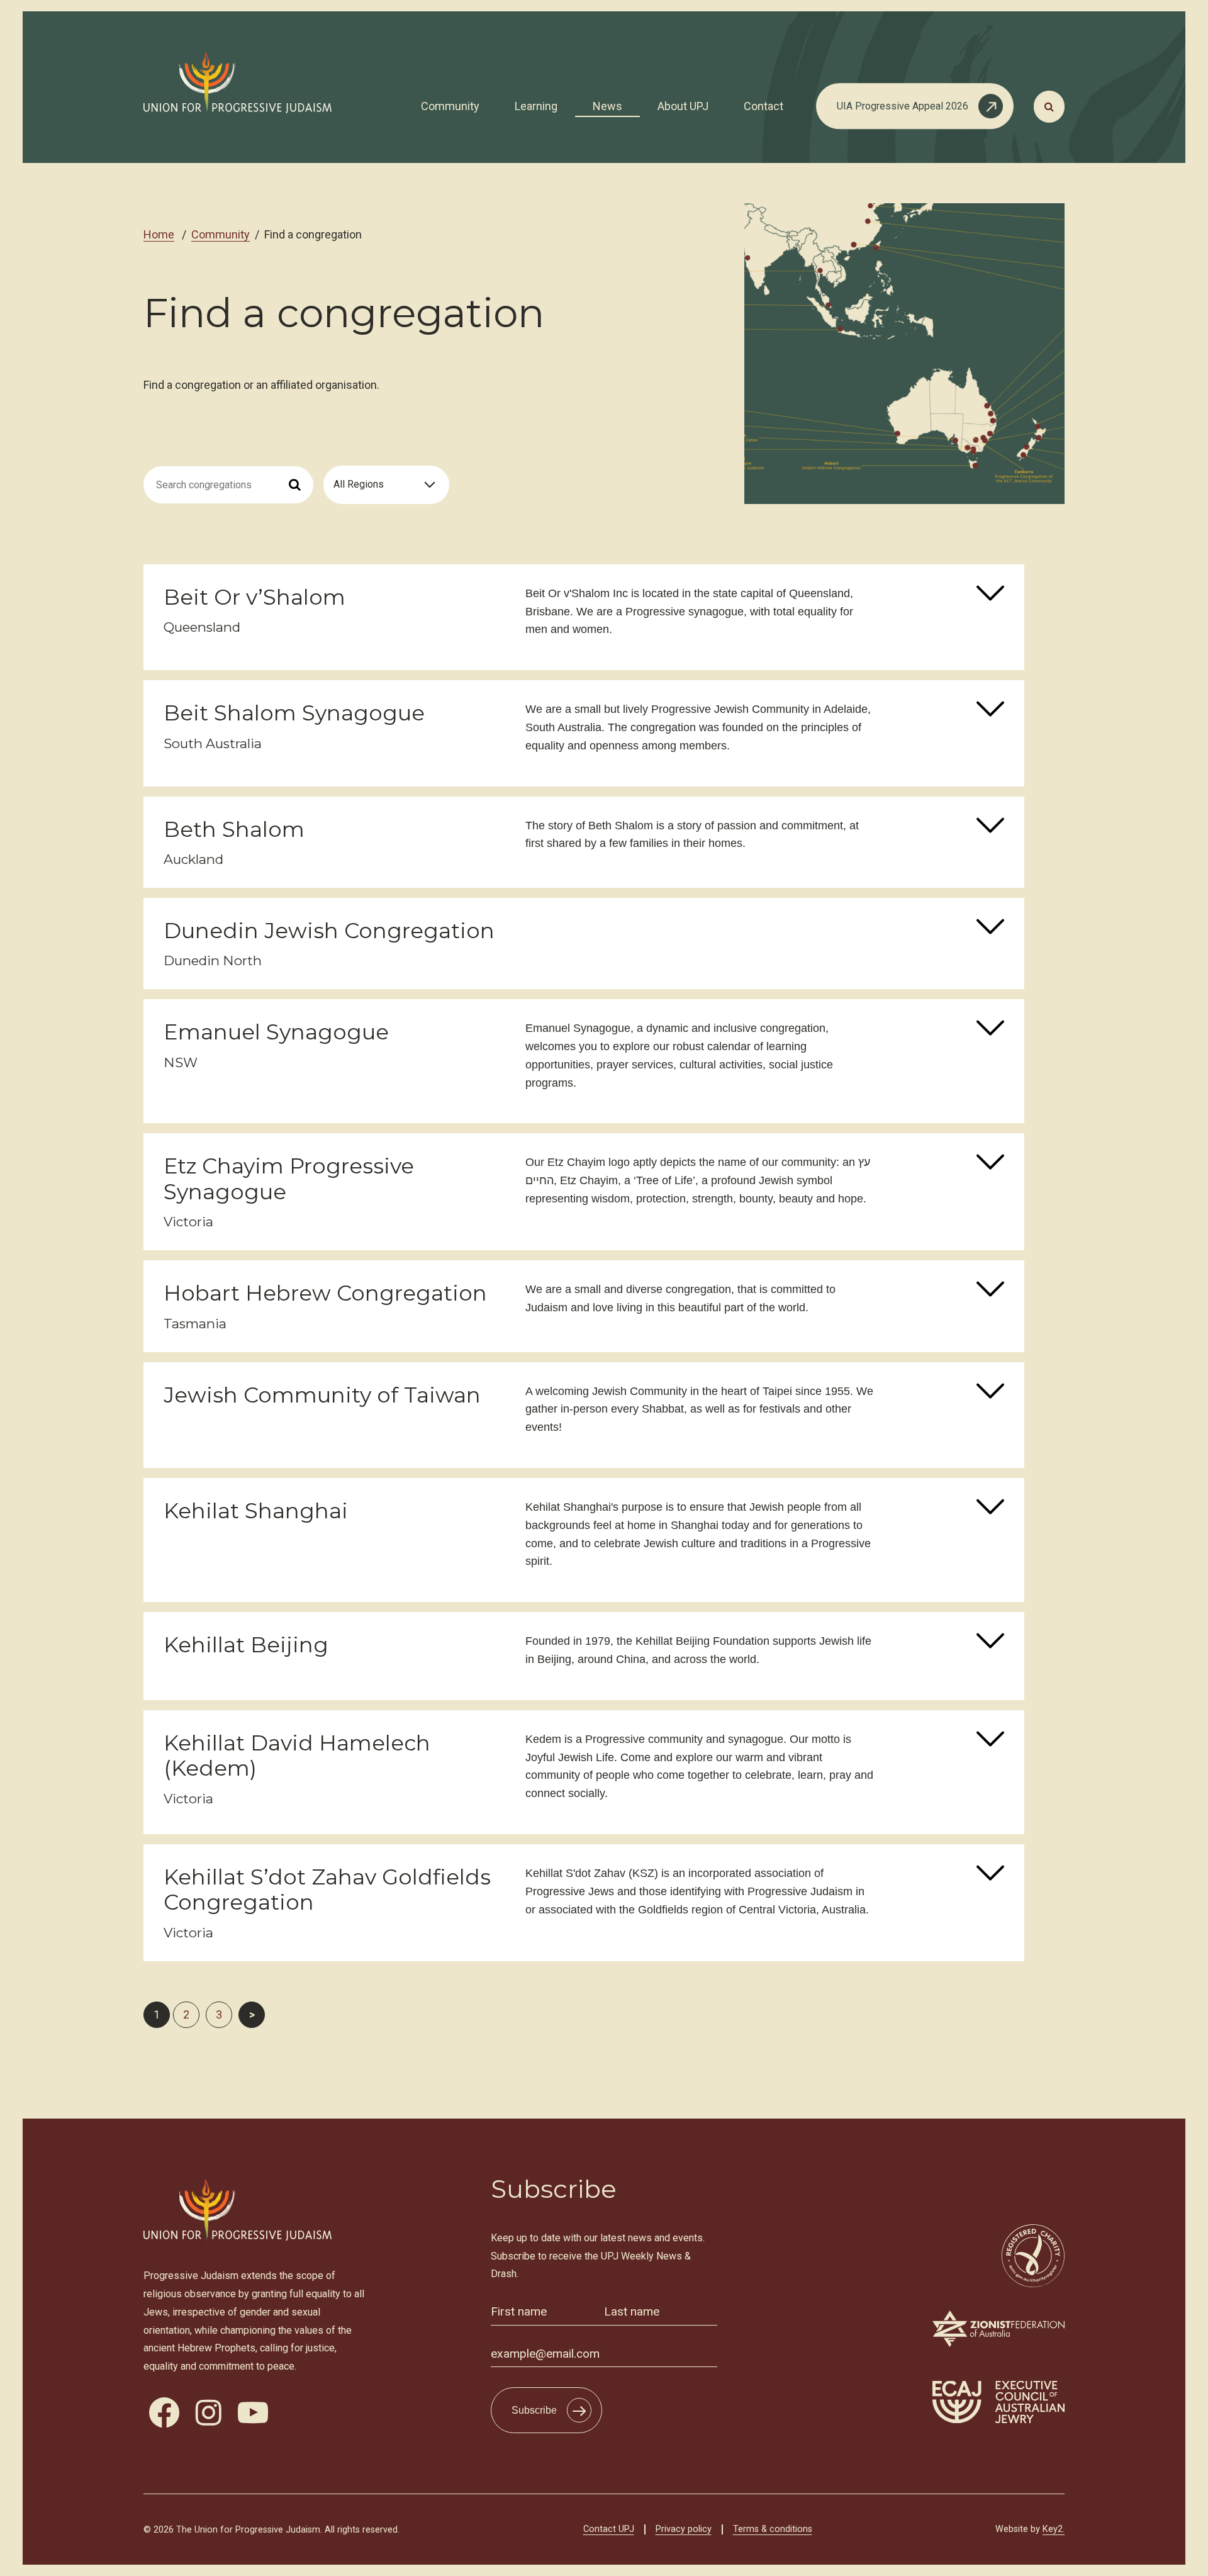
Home (159, 234)
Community (450, 106)
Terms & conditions (773, 2529)
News (607, 106)
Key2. (1054, 2529)
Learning (536, 106)
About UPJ (683, 106)
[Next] (252, 2015)
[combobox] (386, 485)
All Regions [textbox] (359, 484)
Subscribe (534, 2410)
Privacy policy (684, 2529)
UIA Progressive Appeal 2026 (903, 106)
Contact (763, 106)
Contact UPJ (609, 2529)
